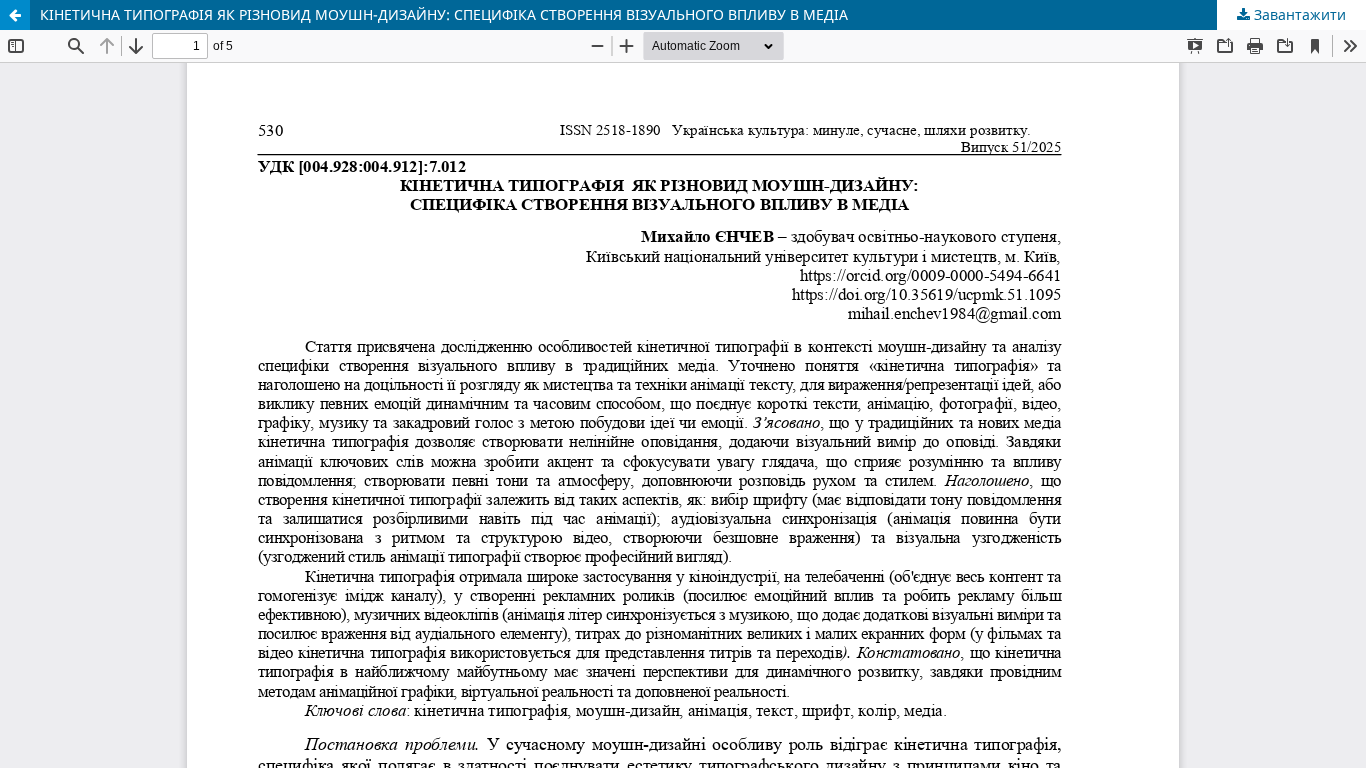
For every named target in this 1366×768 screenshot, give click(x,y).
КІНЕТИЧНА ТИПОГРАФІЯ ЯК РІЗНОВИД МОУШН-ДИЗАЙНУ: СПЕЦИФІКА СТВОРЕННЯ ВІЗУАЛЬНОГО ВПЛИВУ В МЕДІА (444, 14)
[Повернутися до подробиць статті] (15, 15)
